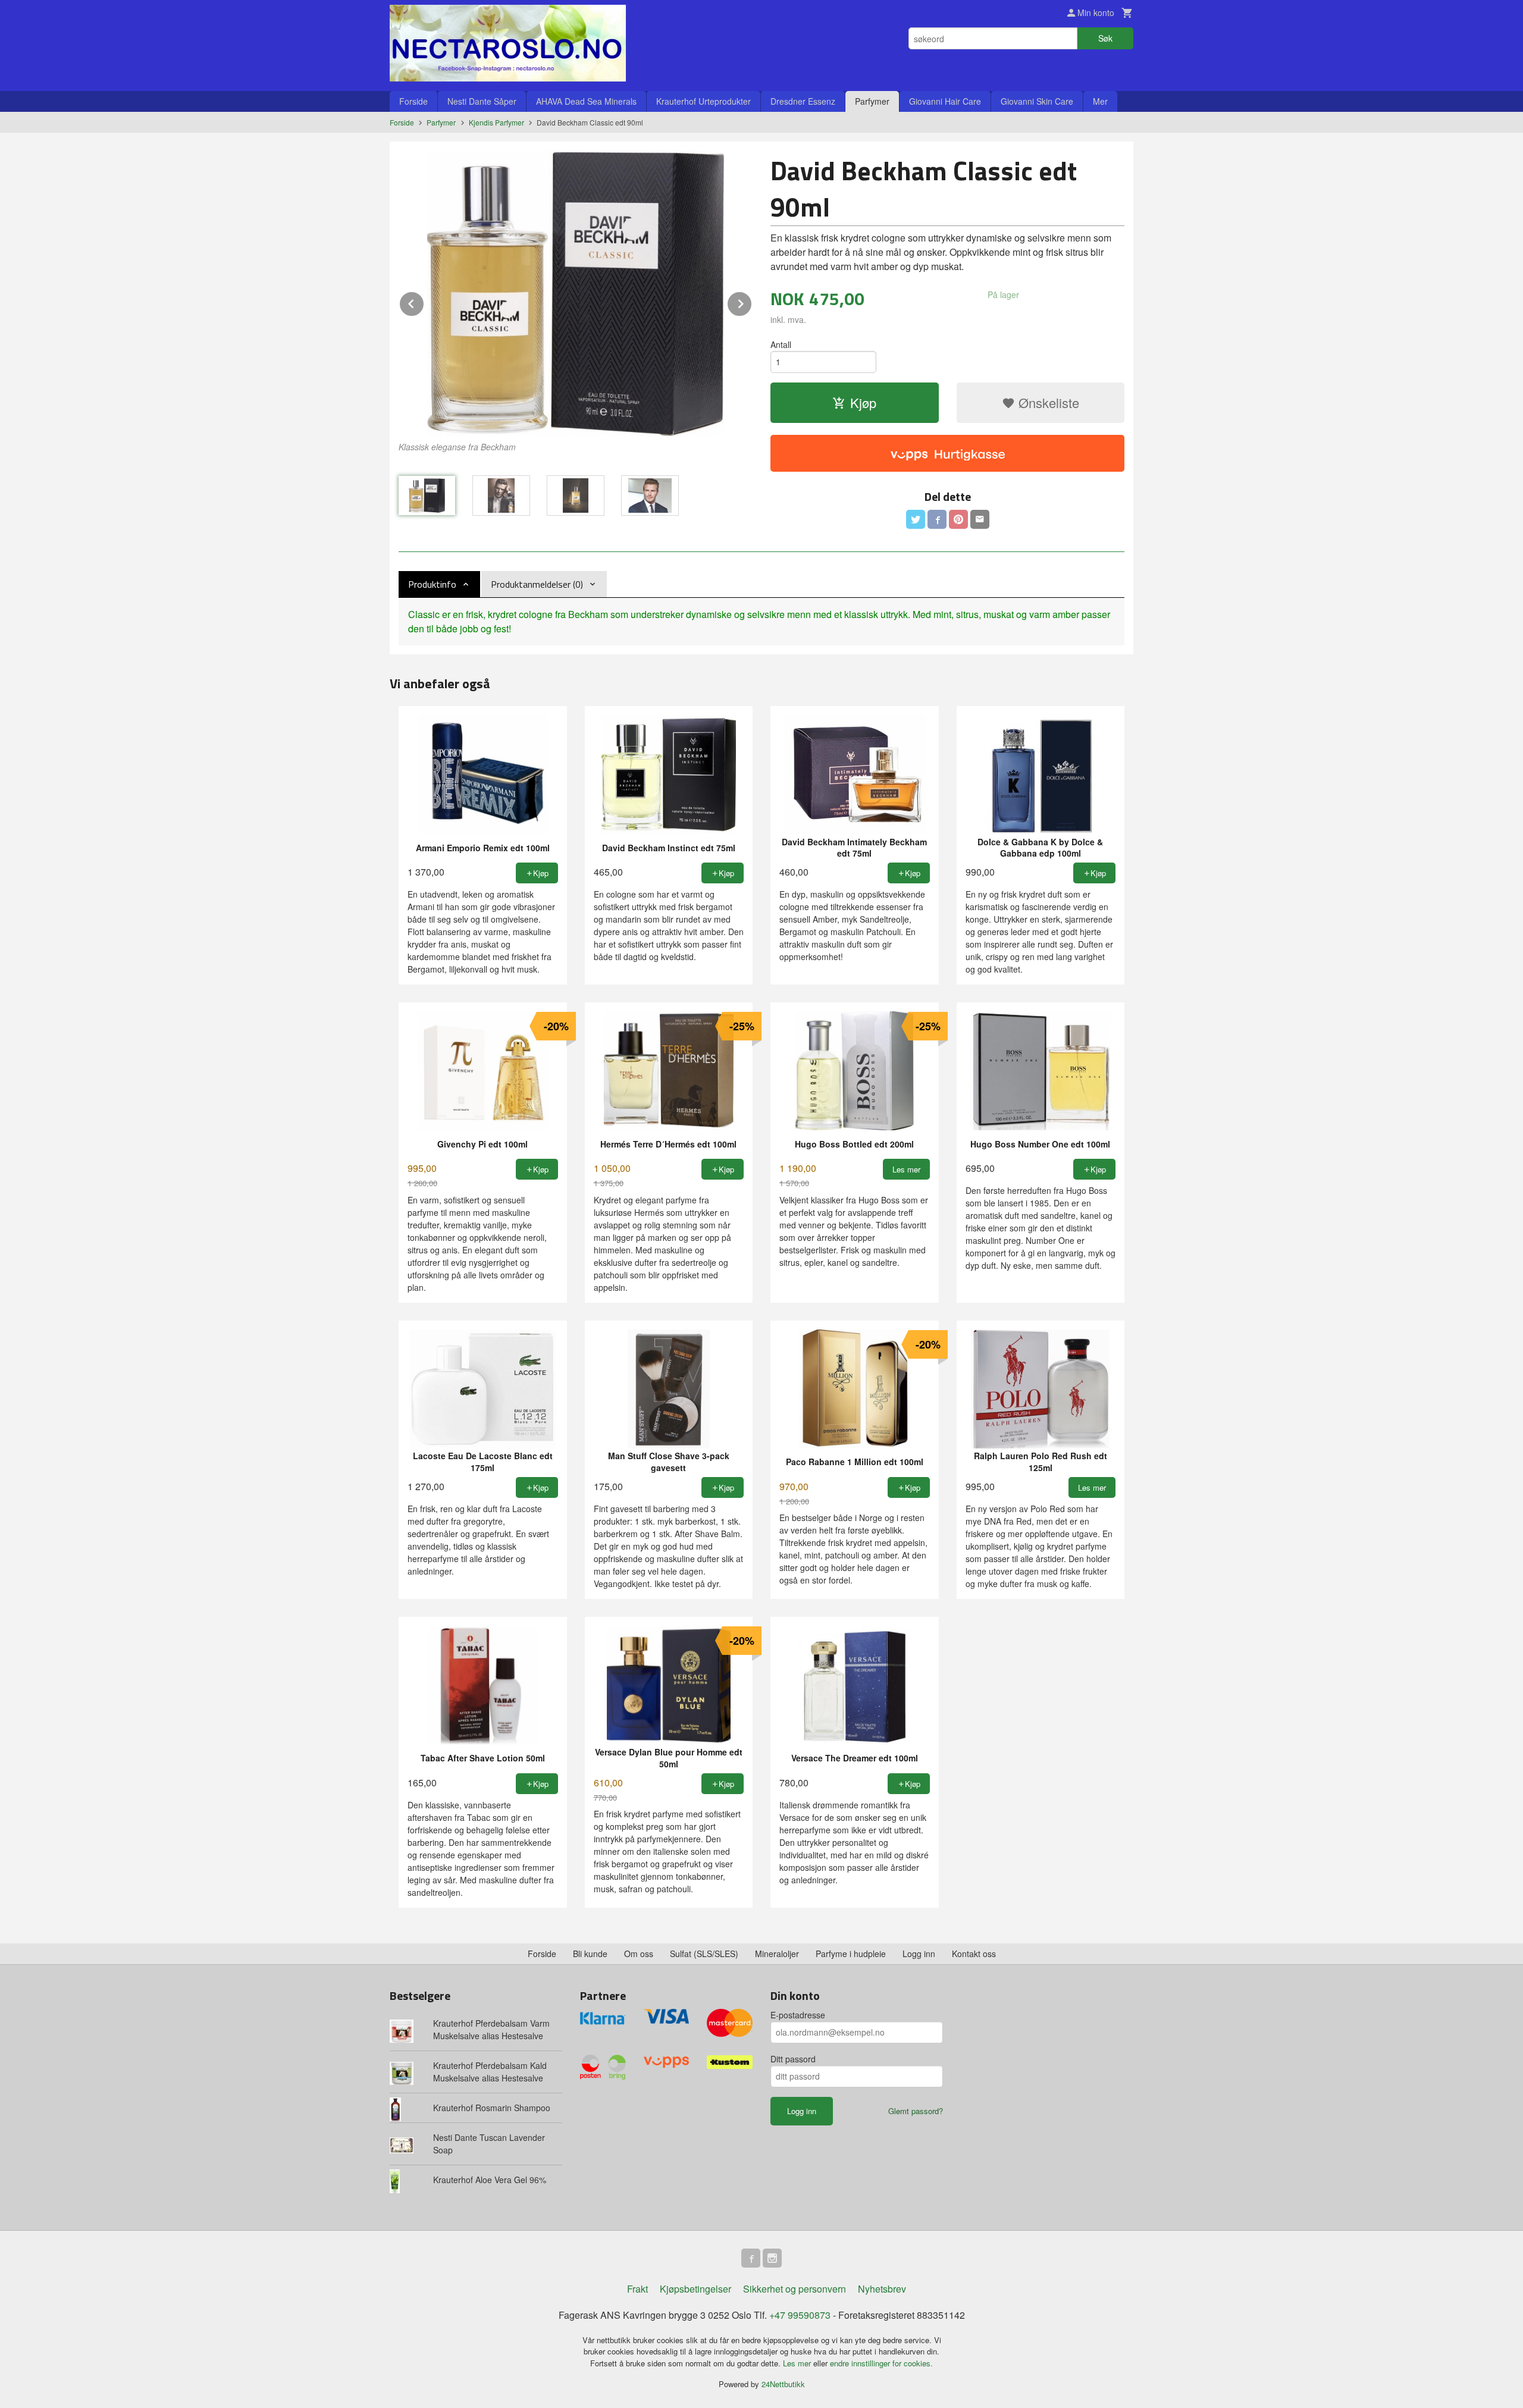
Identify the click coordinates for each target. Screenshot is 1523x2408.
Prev (424, 302)
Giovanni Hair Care (945, 101)
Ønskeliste (1047, 402)
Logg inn (919, 1954)
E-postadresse (798, 2015)
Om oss (639, 1954)
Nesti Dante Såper (482, 101)
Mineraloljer (777, 1954)
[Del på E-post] (980, 519)
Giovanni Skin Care (1037, 101)
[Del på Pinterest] (958, 519)
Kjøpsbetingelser (695, 2289)
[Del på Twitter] (916, 519)
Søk (1105, 38)
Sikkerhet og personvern (795, 2289)
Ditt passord (793, 2059)
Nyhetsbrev (882, 2289)
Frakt (637, 2289)
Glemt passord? (916, 2111)
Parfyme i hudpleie (851, 1954)
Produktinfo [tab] (432, 584)
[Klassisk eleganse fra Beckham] (576, 293)
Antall (781, 344)
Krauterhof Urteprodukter (703, 101)
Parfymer (872, 101)
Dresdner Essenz (803, 101)
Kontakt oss (974, 1954)
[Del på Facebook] (937, 519)
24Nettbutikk (783, 2384)
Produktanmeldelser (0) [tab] (537, 584)
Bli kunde (590, 1954)
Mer (1100, 101)
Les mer (798, 2363)
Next (752, 302)
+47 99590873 (800, 2315)
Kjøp (863, 402)
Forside (413, 101)
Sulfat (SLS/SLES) (704, 1954)
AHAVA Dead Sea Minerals (586, 101)
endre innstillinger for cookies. (881, 2363)
